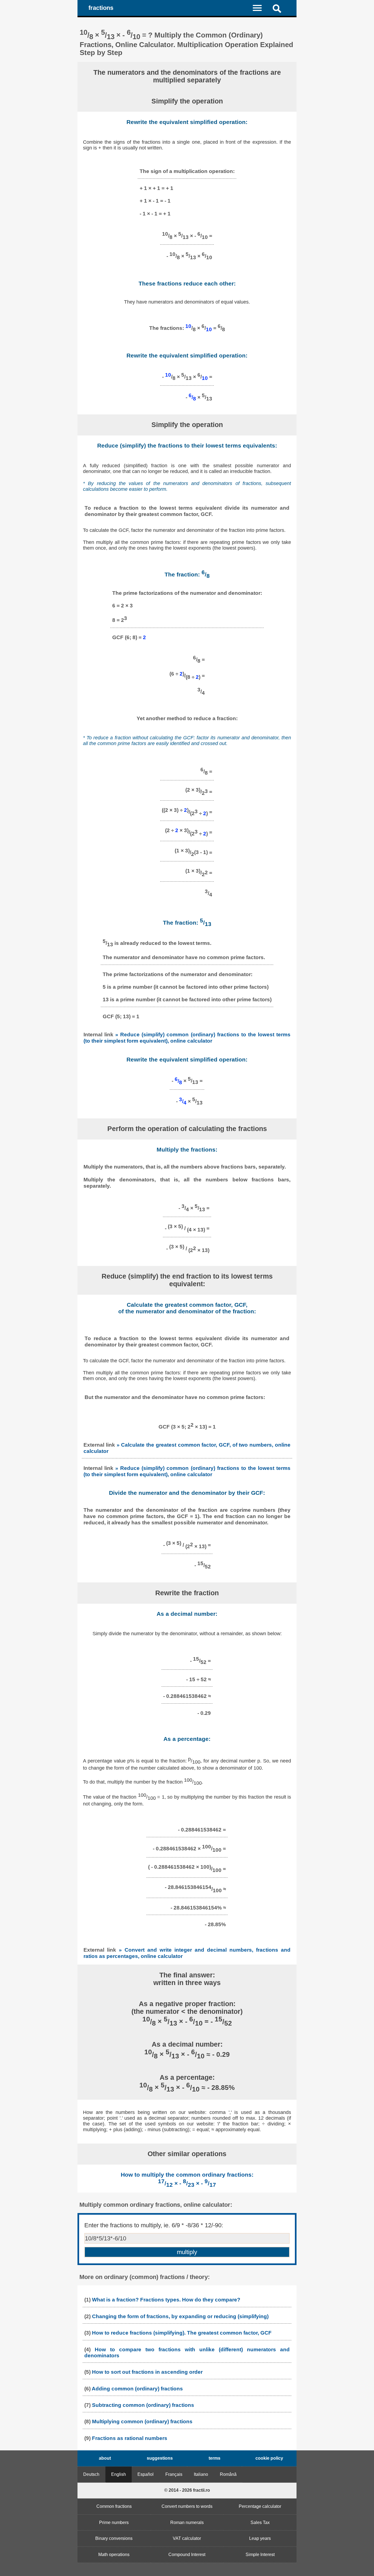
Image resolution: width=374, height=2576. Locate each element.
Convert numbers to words (187, 2506)
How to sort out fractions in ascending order (147, 2372)
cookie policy (269, 2458)
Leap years (260, 2538)
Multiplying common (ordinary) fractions (142, 2421)
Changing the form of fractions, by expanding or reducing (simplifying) (180, 2316)
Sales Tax (260, 2522)
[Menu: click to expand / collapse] (261, 8)
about (105, 2458)
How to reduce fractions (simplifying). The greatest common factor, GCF (182, 2333)
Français (174, 2474)
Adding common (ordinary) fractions (137, 2389)
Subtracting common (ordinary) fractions (143, 2405)
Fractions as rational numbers (130, 2438)
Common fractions (114, 2506)
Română (228, 2474)
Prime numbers (114, 2522)
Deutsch (91, 2474)
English (119, 2474)
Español (146, 2474)
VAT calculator (187, 2538)
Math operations (114, 2555)
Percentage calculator (260, 2506)
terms (215, 2458)
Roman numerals (187, 2522)
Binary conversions (114, 2538)
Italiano (201, 2474)
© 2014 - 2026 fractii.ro (187, 2490)
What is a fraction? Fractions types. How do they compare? (166, 2300)
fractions (101, 8)
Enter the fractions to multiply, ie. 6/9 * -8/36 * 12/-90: (154, 2225)
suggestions (160, 2458)
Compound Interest (187, 2555)
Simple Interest (260, 2555)
